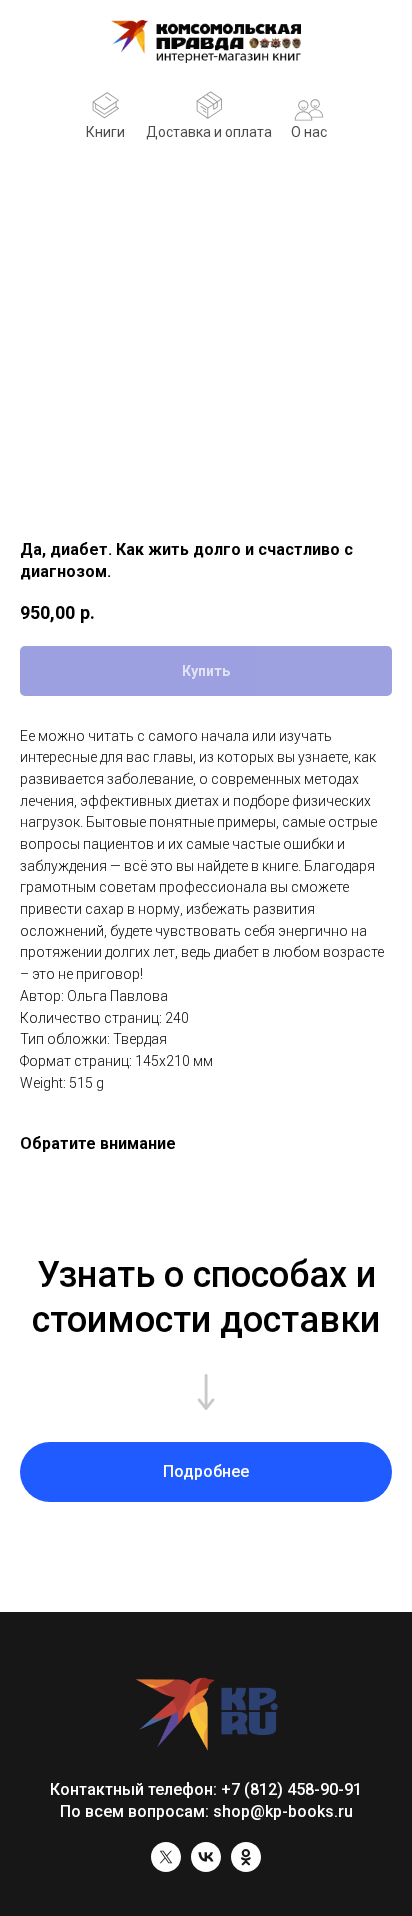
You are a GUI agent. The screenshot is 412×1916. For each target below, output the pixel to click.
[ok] (246, 1866)
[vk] (206, 1866)
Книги (105, 132)
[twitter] (166, 1866)
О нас (309, 132)
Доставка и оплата (209, 132)
